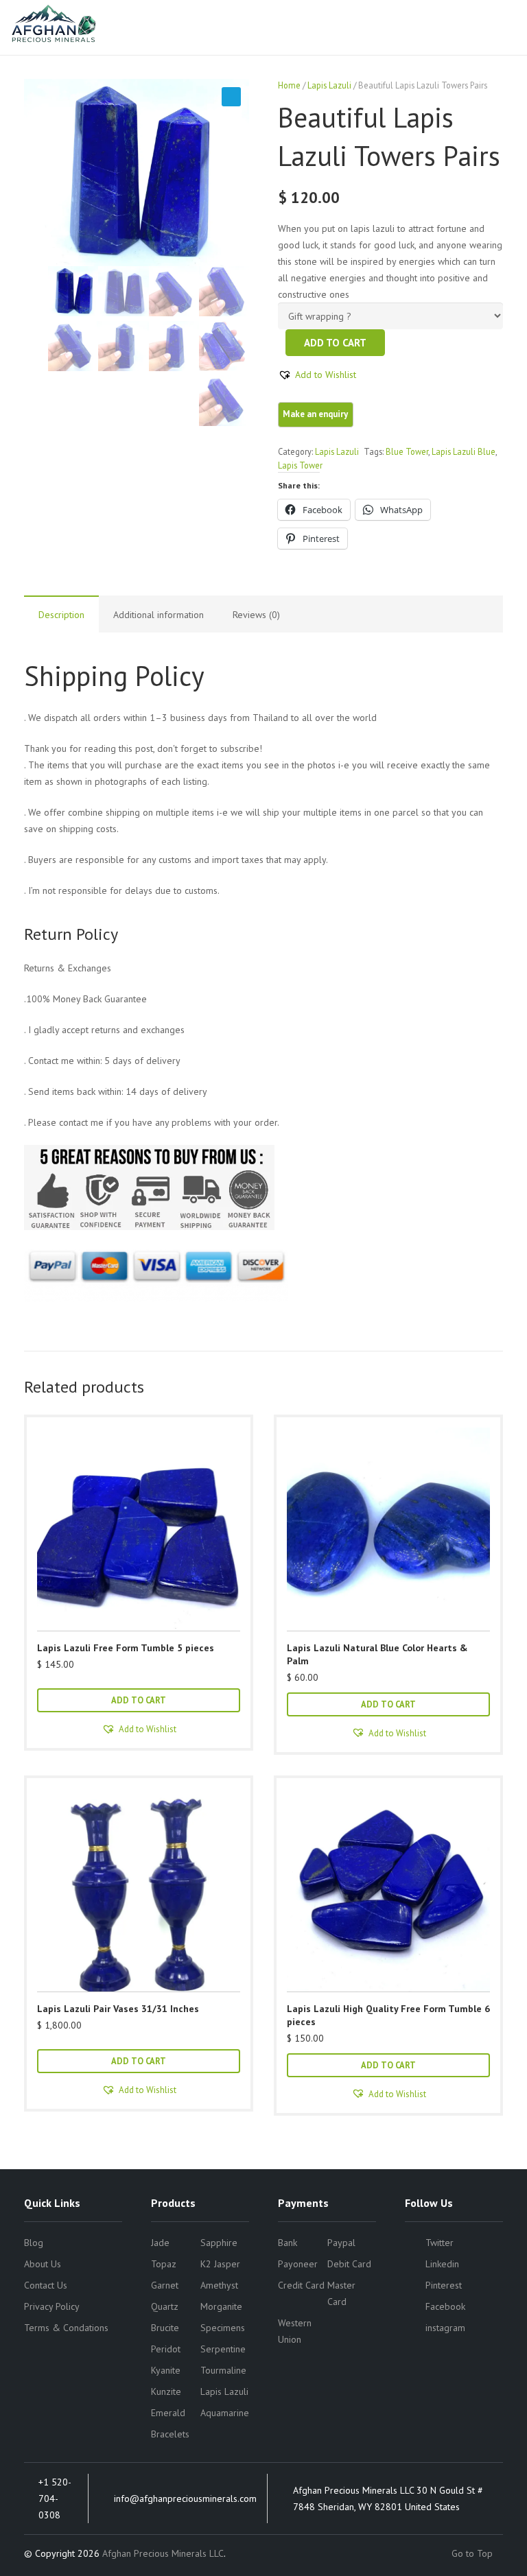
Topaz (164, 2264)
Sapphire (219, 2243)
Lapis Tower (300, 465)
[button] (231, 97)
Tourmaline (223, 2370)
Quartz (165, 2306)
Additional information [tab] (159, 615)
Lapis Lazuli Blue (464, 451)
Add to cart (335, 343)
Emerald (168, 2413)
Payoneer (298, 2264)
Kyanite (166, 2370)
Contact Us (46, 2285)
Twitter (440, 2243)
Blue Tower (407, 451)
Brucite (165, 2328)
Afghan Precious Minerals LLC (163, 2553)
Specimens (223, 2328)
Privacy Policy (52, 2306)
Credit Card (301, 2285)
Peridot (166, 2349)
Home (289, 85)
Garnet (165, 2285)
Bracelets (170, 2434)
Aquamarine (225, 2413)
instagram (445, 2328)
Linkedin (442, 2264)
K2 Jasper (220, 2264)
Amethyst (219, 2285)
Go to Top (473, 2553)
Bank (288, 2243)
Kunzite (166, 2391)
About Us (43, 2264)
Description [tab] (61, 615)
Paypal (341, 2243)
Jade (160, 2243)
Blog (34, 2243)
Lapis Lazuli (329, 85)
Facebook (445, 2306)
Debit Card (349, 2264)
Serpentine (223, 2349)
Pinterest (444, 2285)
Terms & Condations (66, 2328)
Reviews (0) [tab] (256, 615)
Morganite (221, 2306)
